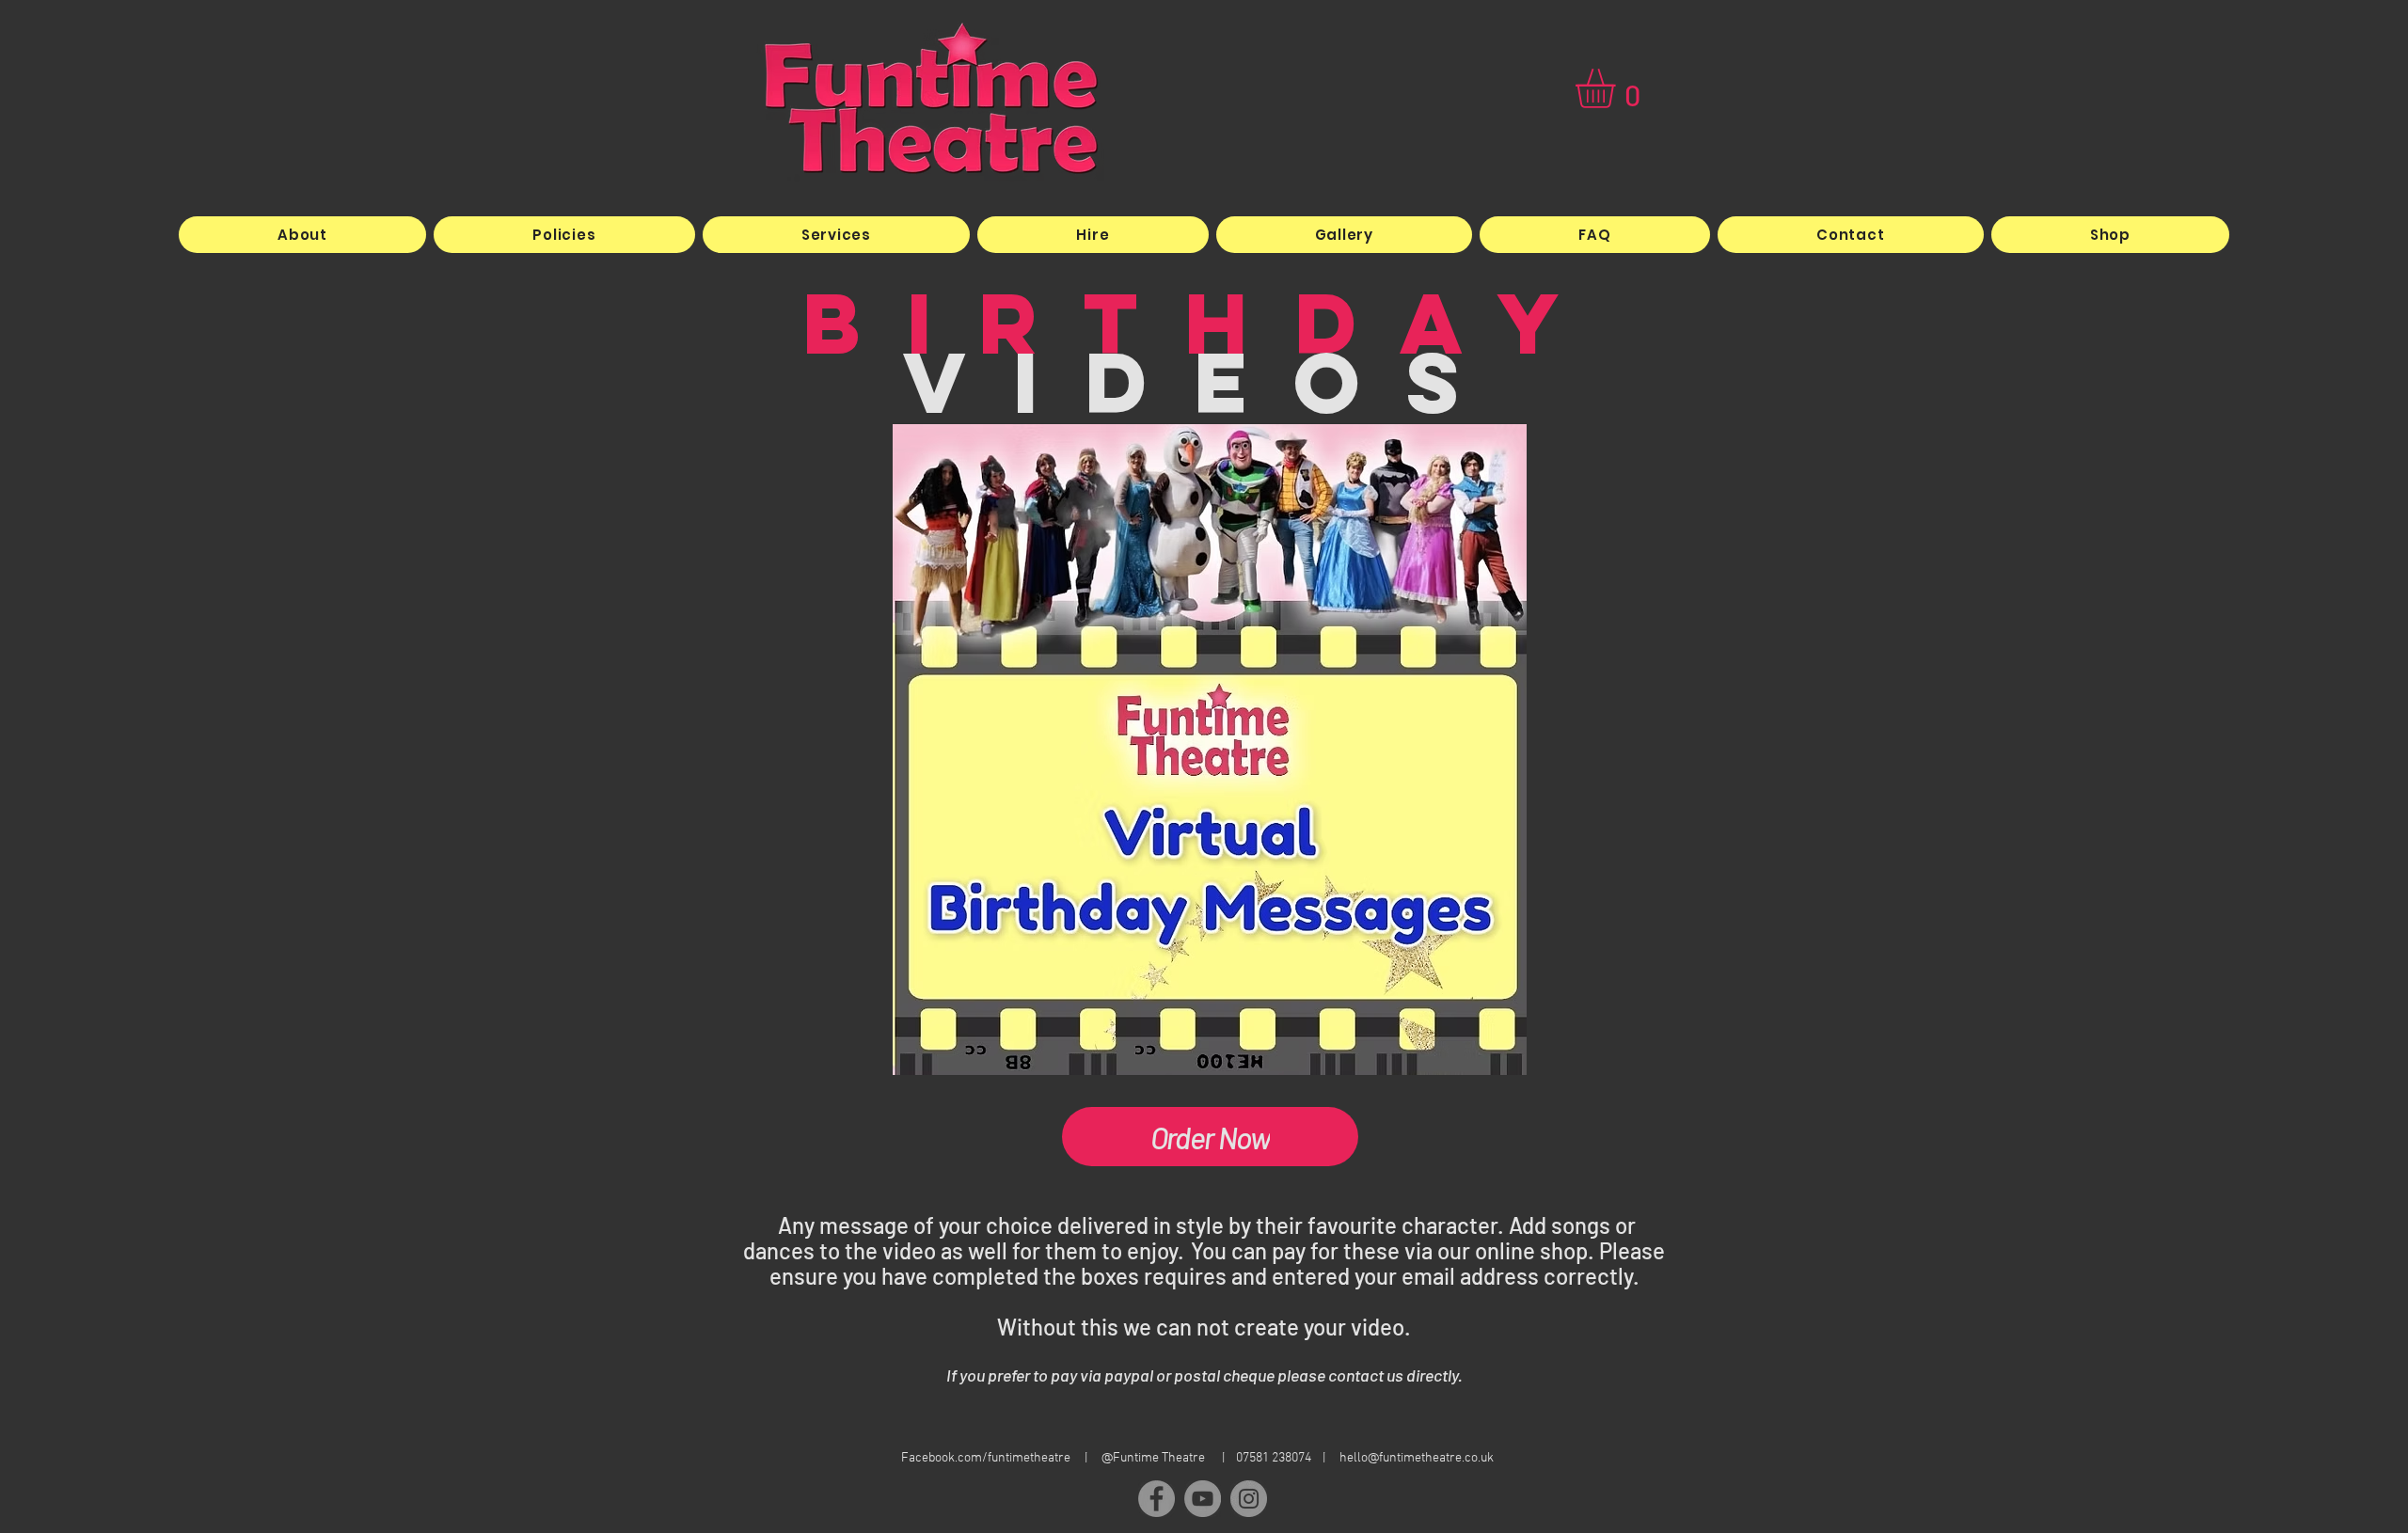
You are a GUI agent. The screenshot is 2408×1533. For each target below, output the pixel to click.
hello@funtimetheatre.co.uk (1417, 1458)
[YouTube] (1203, 1499)
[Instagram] (1249, 1499)
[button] (1618, 88)
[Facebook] (1156, 1499)
